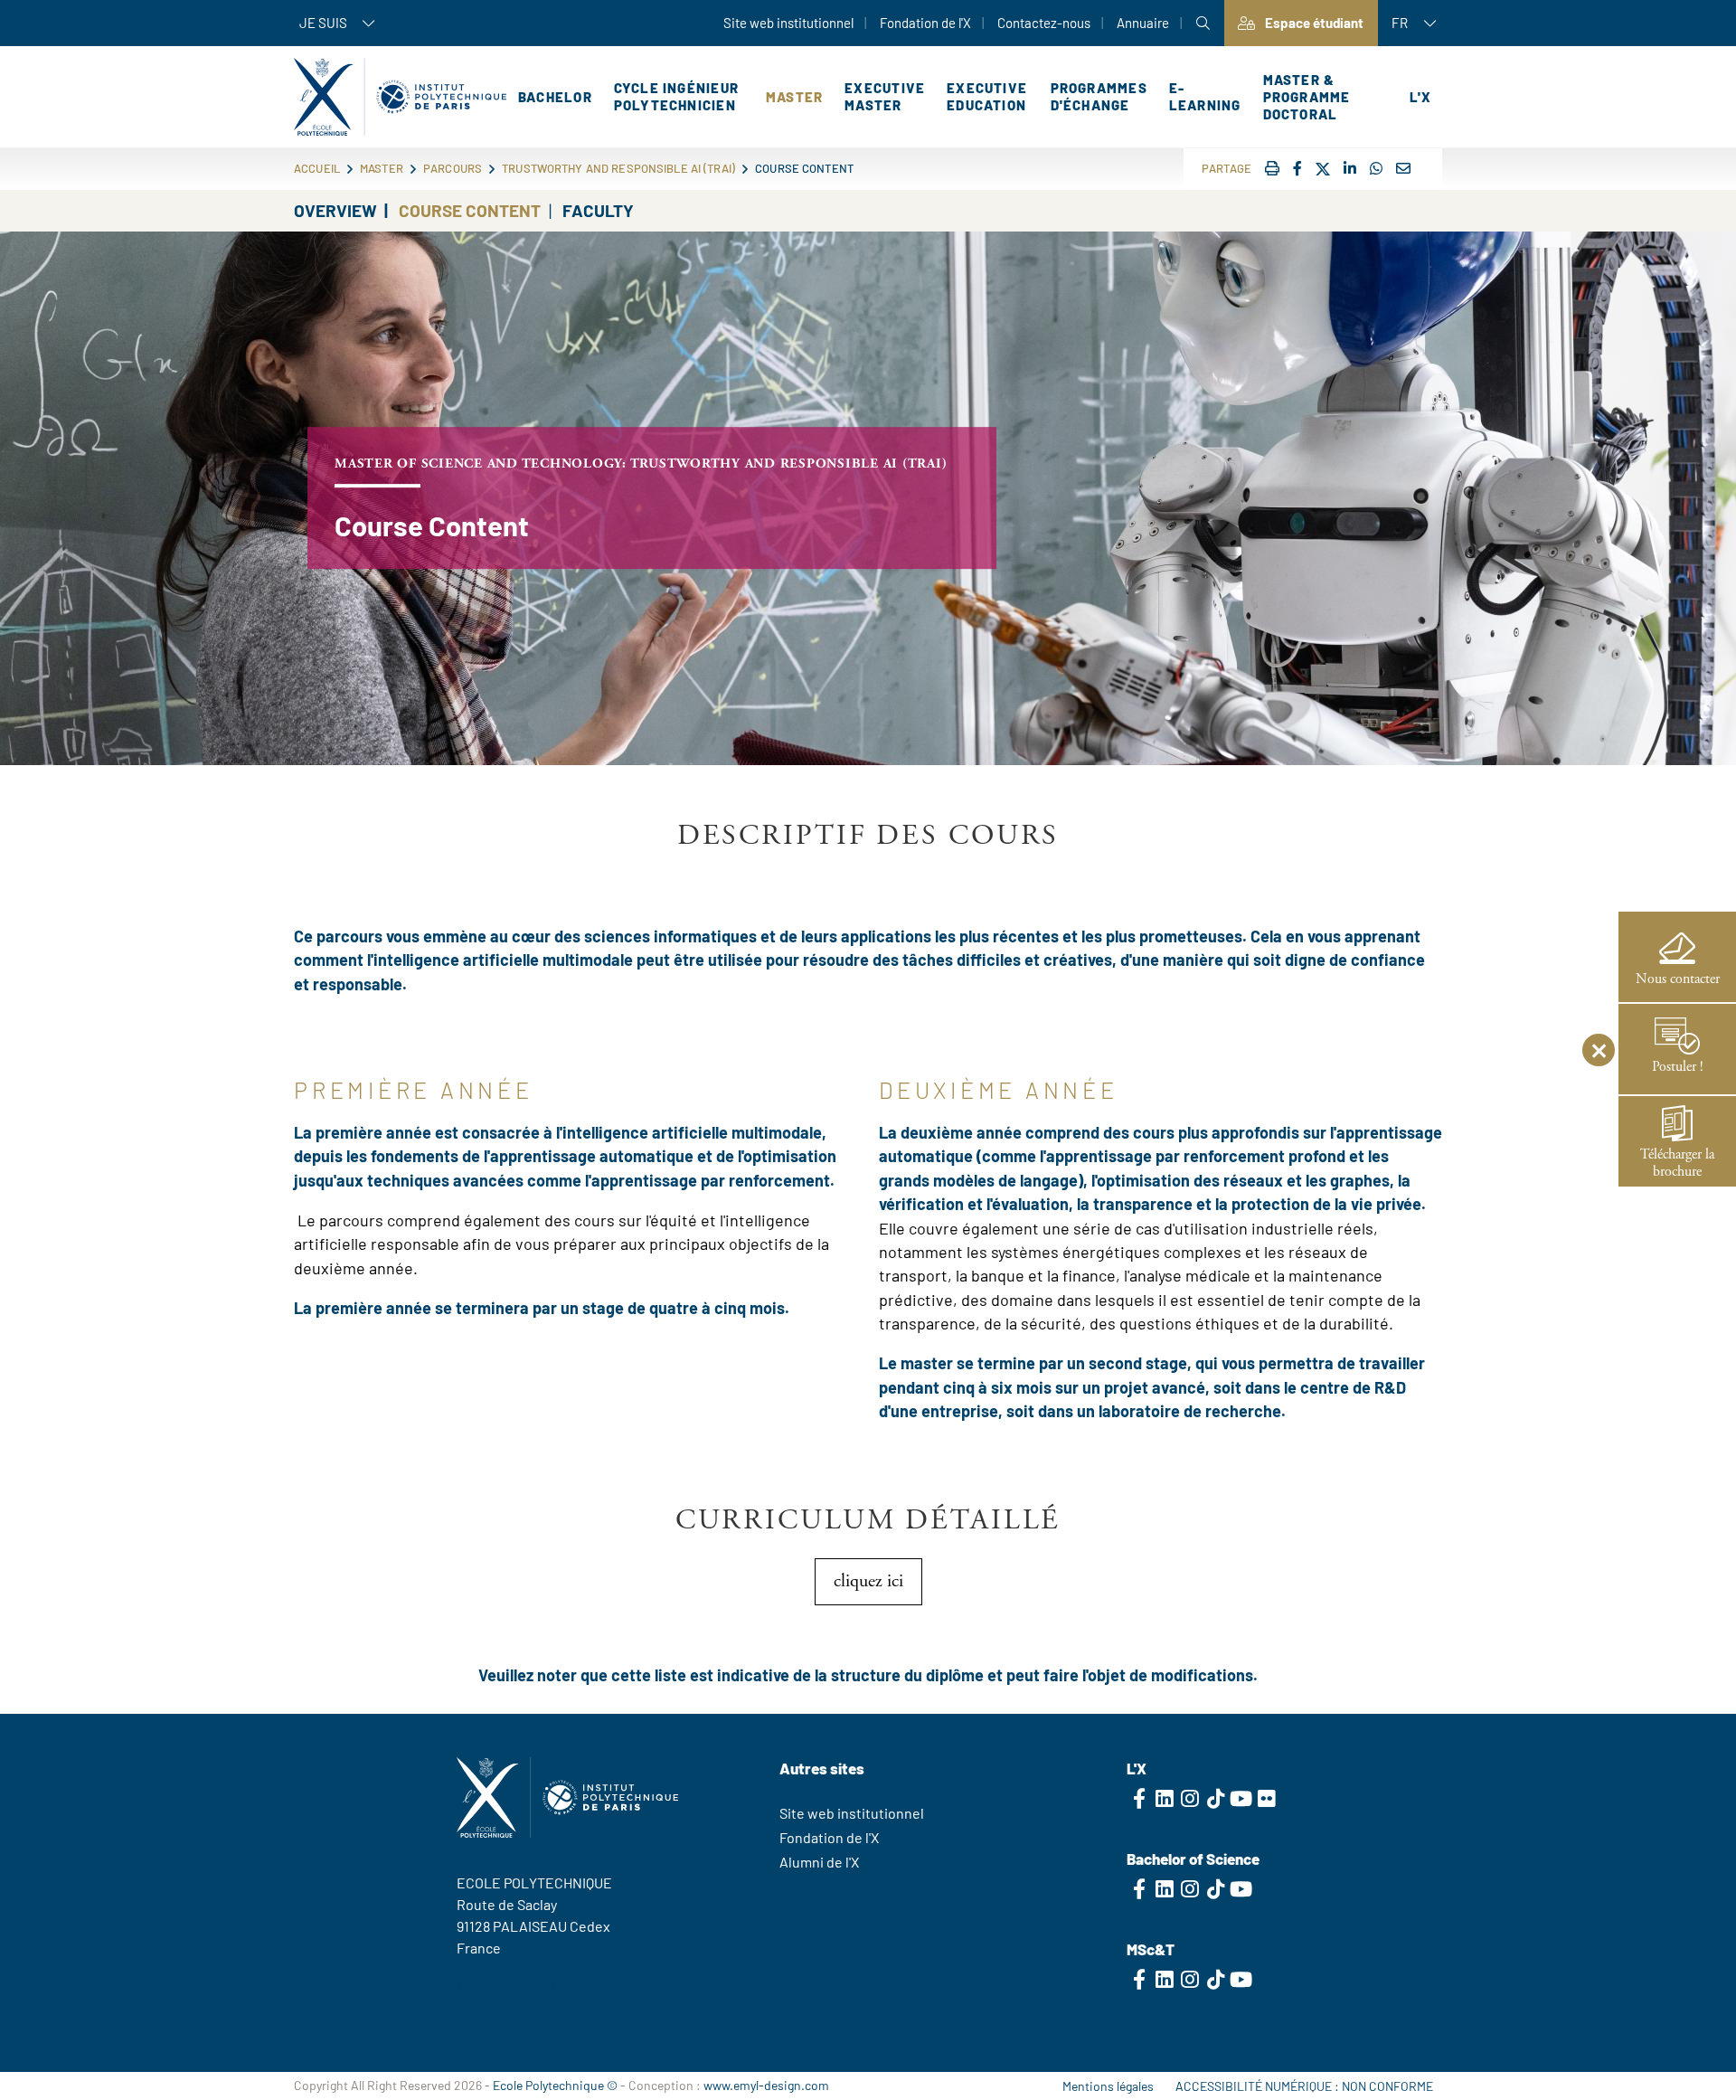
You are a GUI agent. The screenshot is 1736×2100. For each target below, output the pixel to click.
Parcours (453, 168)
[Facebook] (1297, 168)
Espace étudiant (1314, 23)
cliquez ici (868, 1581)
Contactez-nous (1044, 23)
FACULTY (598, 210)
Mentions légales (1108, 2086)
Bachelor (555, 97)
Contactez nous (506, 1984)
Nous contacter (1678, 979)
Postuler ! (1678, 1067)
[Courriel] (1403, 168)
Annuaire (1143, 23)
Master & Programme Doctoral (1307, 97)
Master (794, 97)
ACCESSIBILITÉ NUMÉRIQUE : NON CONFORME (1304, 2086)
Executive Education (987, 96)
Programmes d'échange (1099, 96)
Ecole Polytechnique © (555, 2085)
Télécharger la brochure (1677, 1163)
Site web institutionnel (788, 23)
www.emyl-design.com (766, 2085)
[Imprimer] (1272, 168)
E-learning (1205, 96)
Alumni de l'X (819, 1862)
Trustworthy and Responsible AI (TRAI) (618, 168)
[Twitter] (1323, 170)
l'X (1420, 97)
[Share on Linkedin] (1350, 168)
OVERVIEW (335, 210)
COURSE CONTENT (470, 210)
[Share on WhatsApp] (1376, 168)
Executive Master (885, 96)
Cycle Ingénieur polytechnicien (676, 96)
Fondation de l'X (925, 23)
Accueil (317, 168)
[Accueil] (400, 97)
